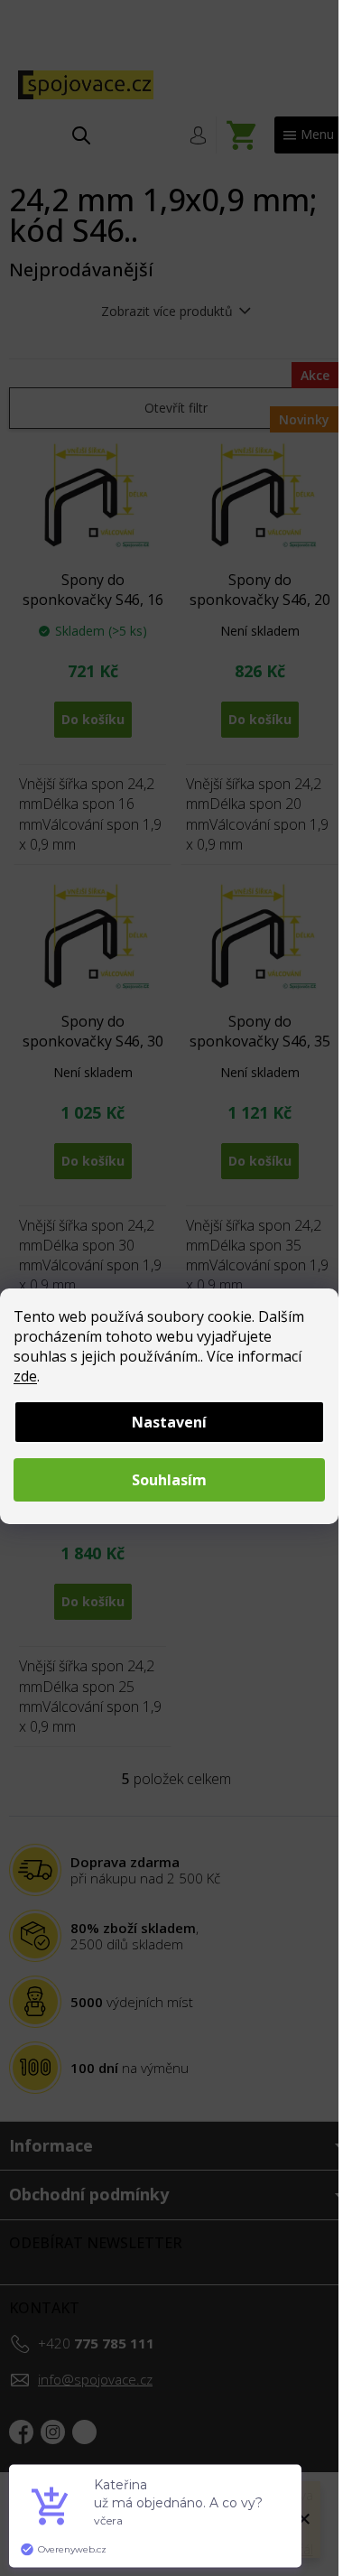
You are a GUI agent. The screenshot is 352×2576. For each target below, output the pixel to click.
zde (25, 1376)
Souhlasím (169, 1480)
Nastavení (169, 1422)
